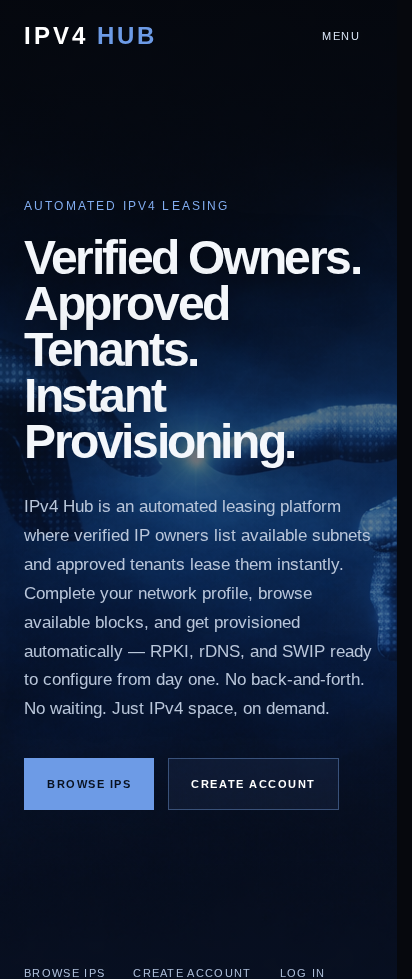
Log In (303, 973)
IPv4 (90, 36)
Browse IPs (89, 784)
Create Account (253, 784)
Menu (341, 36)
